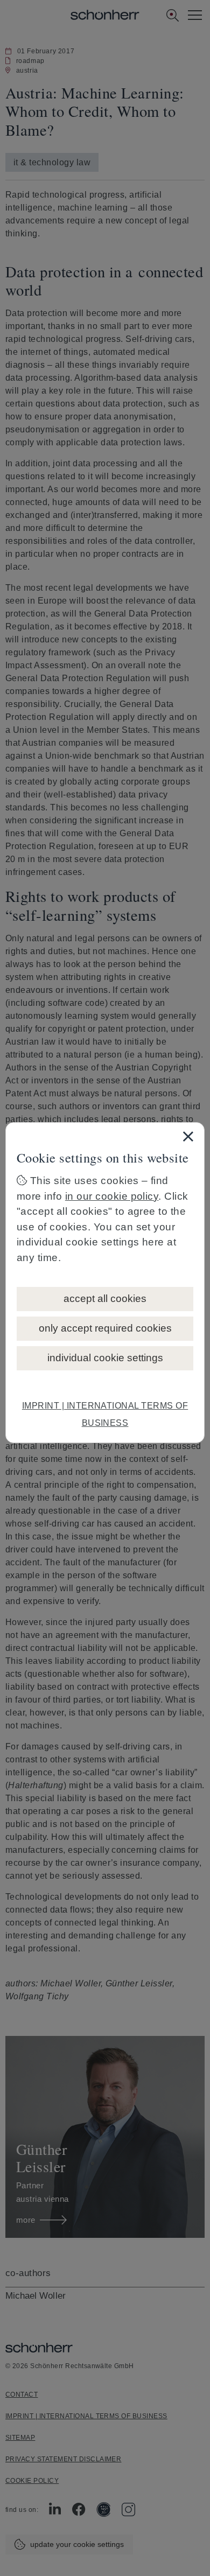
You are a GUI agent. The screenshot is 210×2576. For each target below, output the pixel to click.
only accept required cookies (105, 1328)
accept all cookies (105, 1298)
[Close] (188, 1136)
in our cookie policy (112, 1196)
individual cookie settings (105, 1358)
